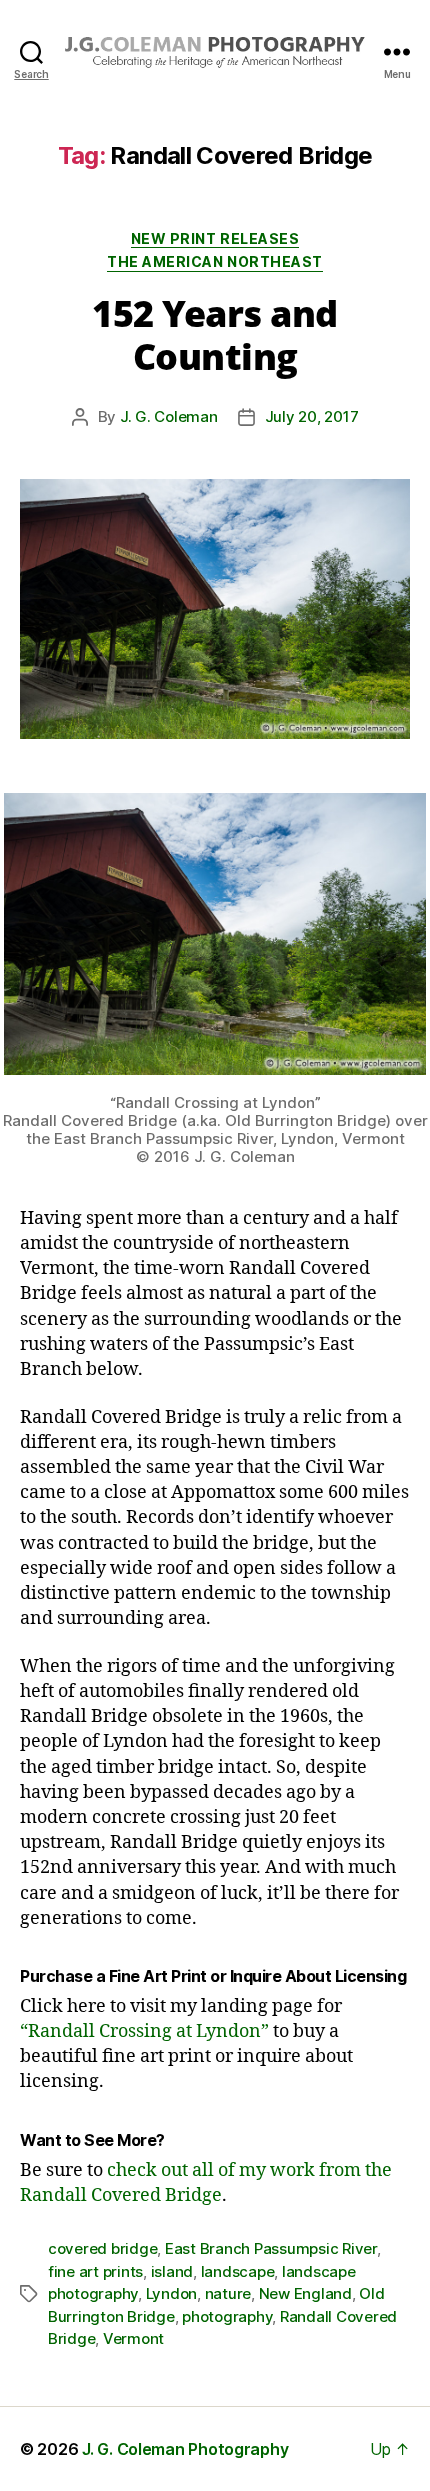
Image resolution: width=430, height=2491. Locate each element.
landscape (238, 2271)
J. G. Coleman (169, 416)
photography (227, 2316)
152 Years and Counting (215, 335)
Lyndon (171, 2293)
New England (305, 2293)
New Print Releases (215, 238)
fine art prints (95, 2271)
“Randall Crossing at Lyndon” (144, 2031)
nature (228, 2293)
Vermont (133, 2338)
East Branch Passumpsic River (271, 2248)
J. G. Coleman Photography (185, 2449)
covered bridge (102, 2248)
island (172, 2271)
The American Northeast (214, 261)
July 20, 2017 (312, 416)
